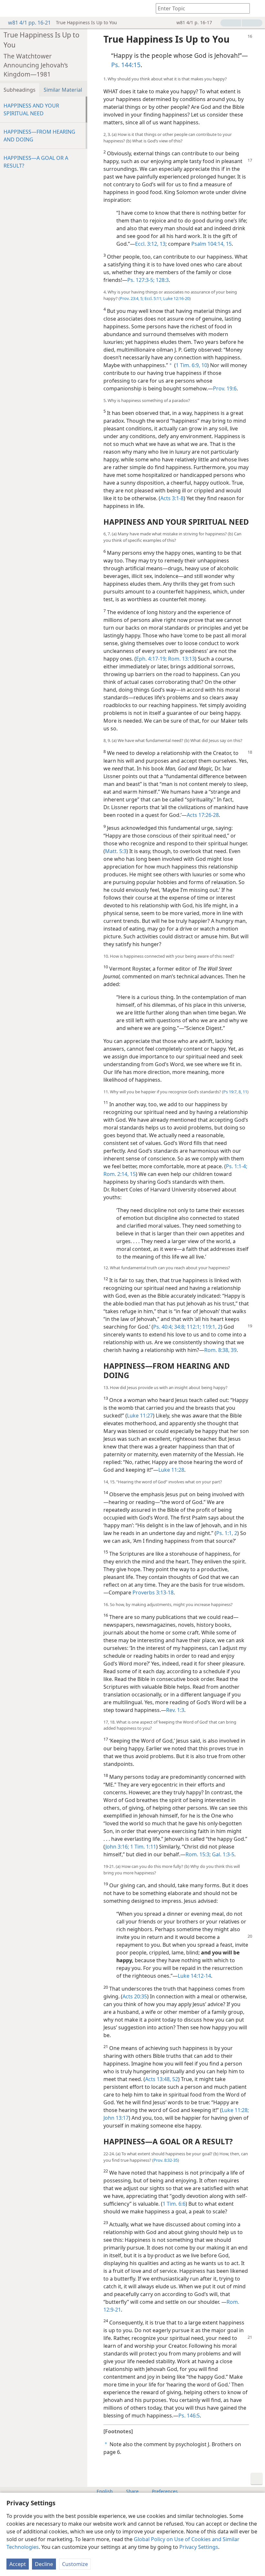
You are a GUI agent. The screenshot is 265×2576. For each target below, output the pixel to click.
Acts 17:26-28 (203, 815)
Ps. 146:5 (189, 2416)
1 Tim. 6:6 (174, 2204)
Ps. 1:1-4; (237, 1166)
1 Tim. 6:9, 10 (191, 365)
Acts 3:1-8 (172, 498)
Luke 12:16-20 (176, 298)
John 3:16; (117, 1847)
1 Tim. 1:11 (143, 1847)
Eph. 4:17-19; (151, 659)
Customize (75, 2564)
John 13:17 (116, 2118)
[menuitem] (10, 8)
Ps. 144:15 (126, 65)
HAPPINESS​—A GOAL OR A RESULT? (36, 162)
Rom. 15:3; (198, 1854)
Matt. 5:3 (116, 851)
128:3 (162, 280)
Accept (18, 2564)
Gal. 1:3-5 (223, 1854)
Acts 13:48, (158, 2079)
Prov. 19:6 (225, 388)
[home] (10, 8)
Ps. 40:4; (163, 1327)
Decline (44, 2564)
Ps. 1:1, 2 (227, 1533)
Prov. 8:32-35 (166, 2160)
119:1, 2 (211, 1327)
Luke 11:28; (235, 2110)
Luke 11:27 (140, 1416)
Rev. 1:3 (175, 1710)
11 (244, 1092)
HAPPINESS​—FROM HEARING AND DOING (39, 136)
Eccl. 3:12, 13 (150, 244)
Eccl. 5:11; (153, 298)
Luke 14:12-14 (194, 1976)
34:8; (179, 1327)
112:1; (193, 1327)
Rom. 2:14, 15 (120, 1174)
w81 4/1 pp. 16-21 (29, 23)
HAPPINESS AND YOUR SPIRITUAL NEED (31, 109)
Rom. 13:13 (181, 659)
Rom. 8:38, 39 (220, 1350)
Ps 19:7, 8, (233, 1092)
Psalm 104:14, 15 (212, 244)
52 (175, 2079)
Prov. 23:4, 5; (132, 298)
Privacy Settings (199, 2547)
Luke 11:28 (171, 1470)
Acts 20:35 (135, 1996)
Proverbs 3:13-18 (153, 1592)
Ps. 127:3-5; (141, 280)
